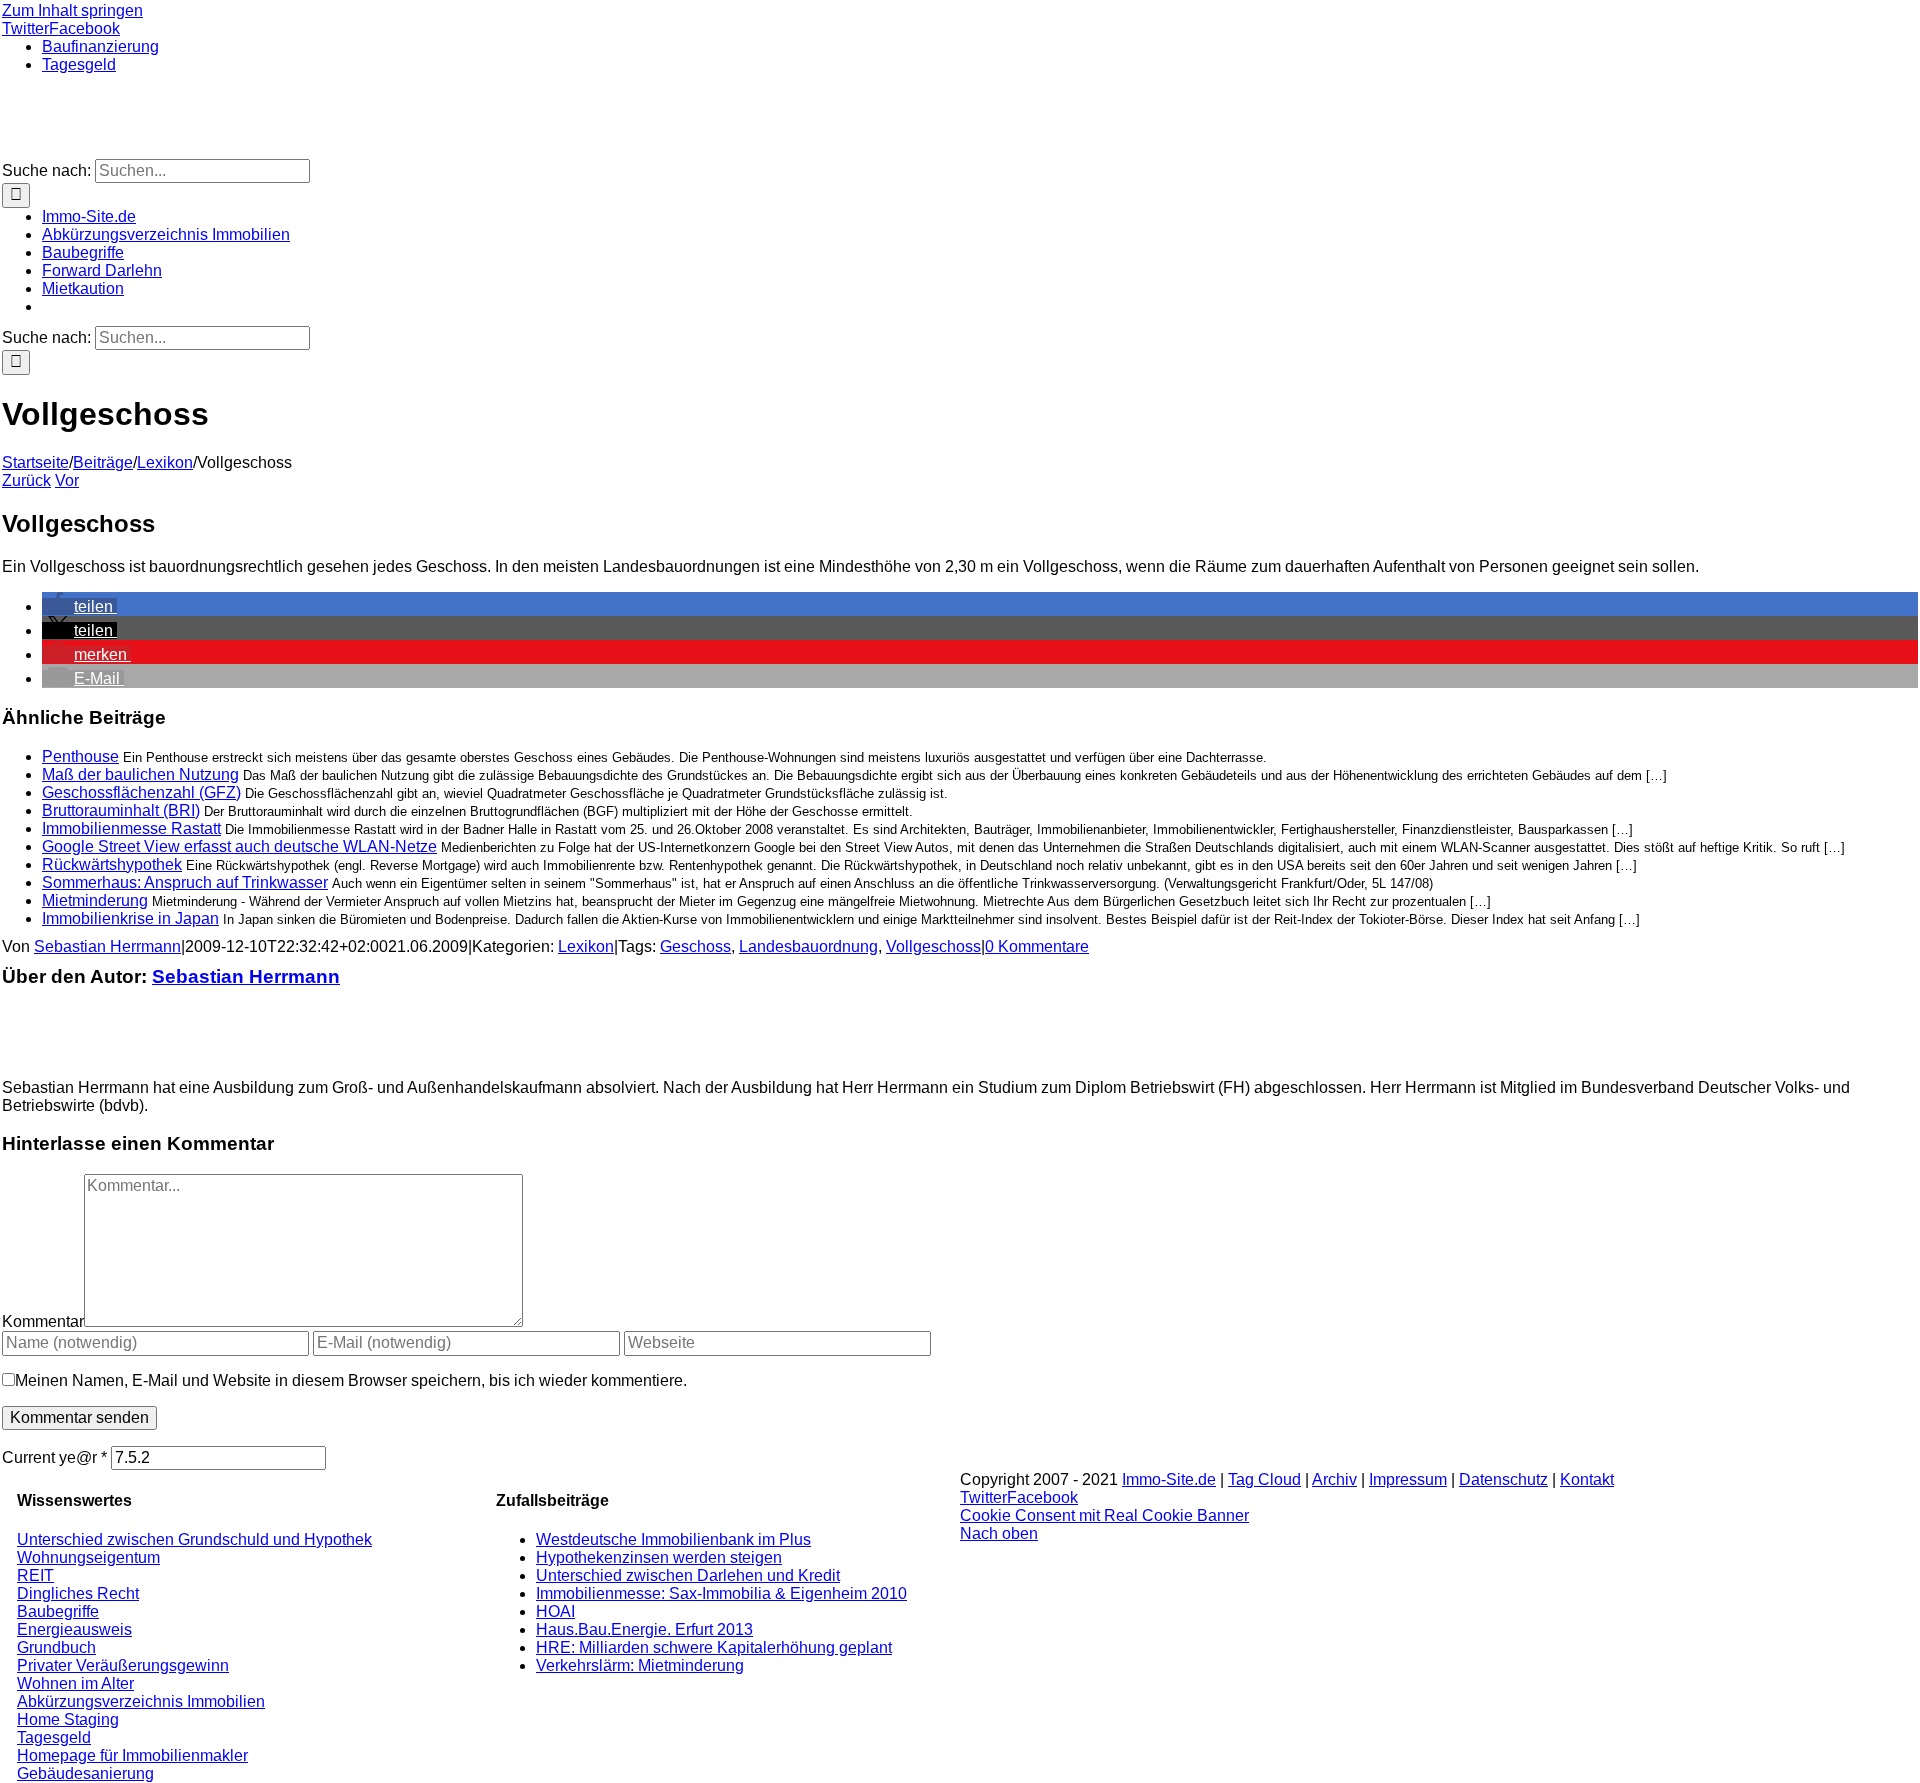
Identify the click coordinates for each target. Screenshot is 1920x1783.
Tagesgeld (54, 1737)
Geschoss (695, 946)
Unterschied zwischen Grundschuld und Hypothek (194, 1539)
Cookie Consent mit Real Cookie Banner (1104, 1515)
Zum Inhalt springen (72, 10)
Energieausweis (74, 1629)
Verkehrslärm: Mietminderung (640, 1665)
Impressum (1408, 1479)
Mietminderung (95, 900)
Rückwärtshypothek (112, 864)
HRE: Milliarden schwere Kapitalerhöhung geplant (714, 1647)
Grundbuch (56, 1647)
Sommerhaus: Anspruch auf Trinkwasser (185, 882)
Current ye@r (54, 1457)
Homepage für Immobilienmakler (132, 1755)
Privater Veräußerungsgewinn (123, 1665)
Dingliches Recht (78, 1593)
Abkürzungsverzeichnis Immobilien (141, 1701)
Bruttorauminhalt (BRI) (121, 810)
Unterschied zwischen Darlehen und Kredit (688, 1575)
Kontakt (1587, 1479)
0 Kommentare (1037, 946)
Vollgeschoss (933, 946)
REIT (35, 1575)
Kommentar (43, 1321)
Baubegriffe (58, 1611)
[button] (79, 606)
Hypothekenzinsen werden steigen (659, 1557)
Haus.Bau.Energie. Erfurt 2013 (644, 1629)
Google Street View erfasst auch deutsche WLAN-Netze (239, 846)
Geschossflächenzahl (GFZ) (141, 792)
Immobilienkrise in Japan (130, 918)
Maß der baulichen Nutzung (140, 774)
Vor (67, 480)
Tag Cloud (1264, 1479)
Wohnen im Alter (75, 1683)
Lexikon (586, 946)
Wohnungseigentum (88, 1557)
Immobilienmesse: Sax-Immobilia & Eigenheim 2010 (721, 1593)
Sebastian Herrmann (107, 946)
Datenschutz (1503, 1479)
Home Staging (68, 1719)
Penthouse (80, 756)
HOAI (555, 1611)
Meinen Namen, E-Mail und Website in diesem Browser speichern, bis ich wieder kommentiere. (351, 1380)
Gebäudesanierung (85, 1773)
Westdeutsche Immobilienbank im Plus (673, 1539)
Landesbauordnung (808, 946)
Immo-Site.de (1169, 1479)
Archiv (1334, 1479)
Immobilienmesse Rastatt (131, 828)
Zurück (26, 480)
